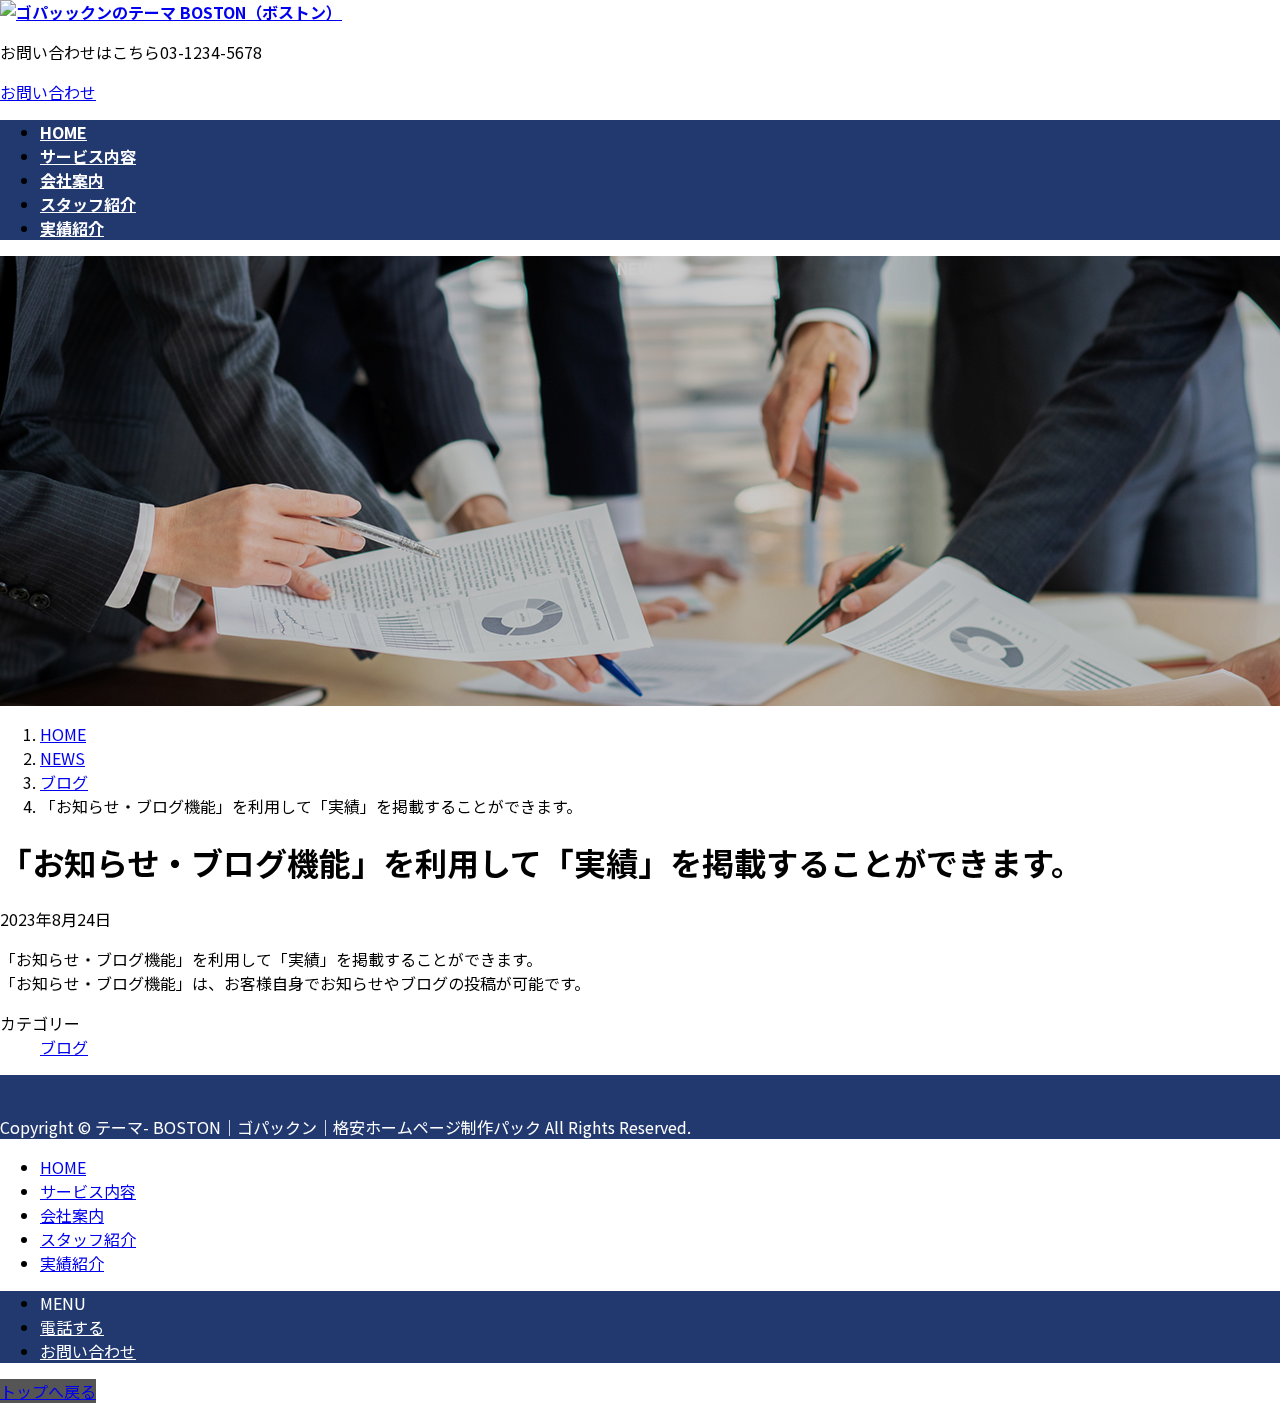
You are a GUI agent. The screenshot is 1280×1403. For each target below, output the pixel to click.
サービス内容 (88, 1191)
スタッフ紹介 (88, 1239)
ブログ (64, 1047)
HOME (63, 1167)
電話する (72, 1327)
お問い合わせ (48, 92)
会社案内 (72, 1215)
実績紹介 (72, 1263)
